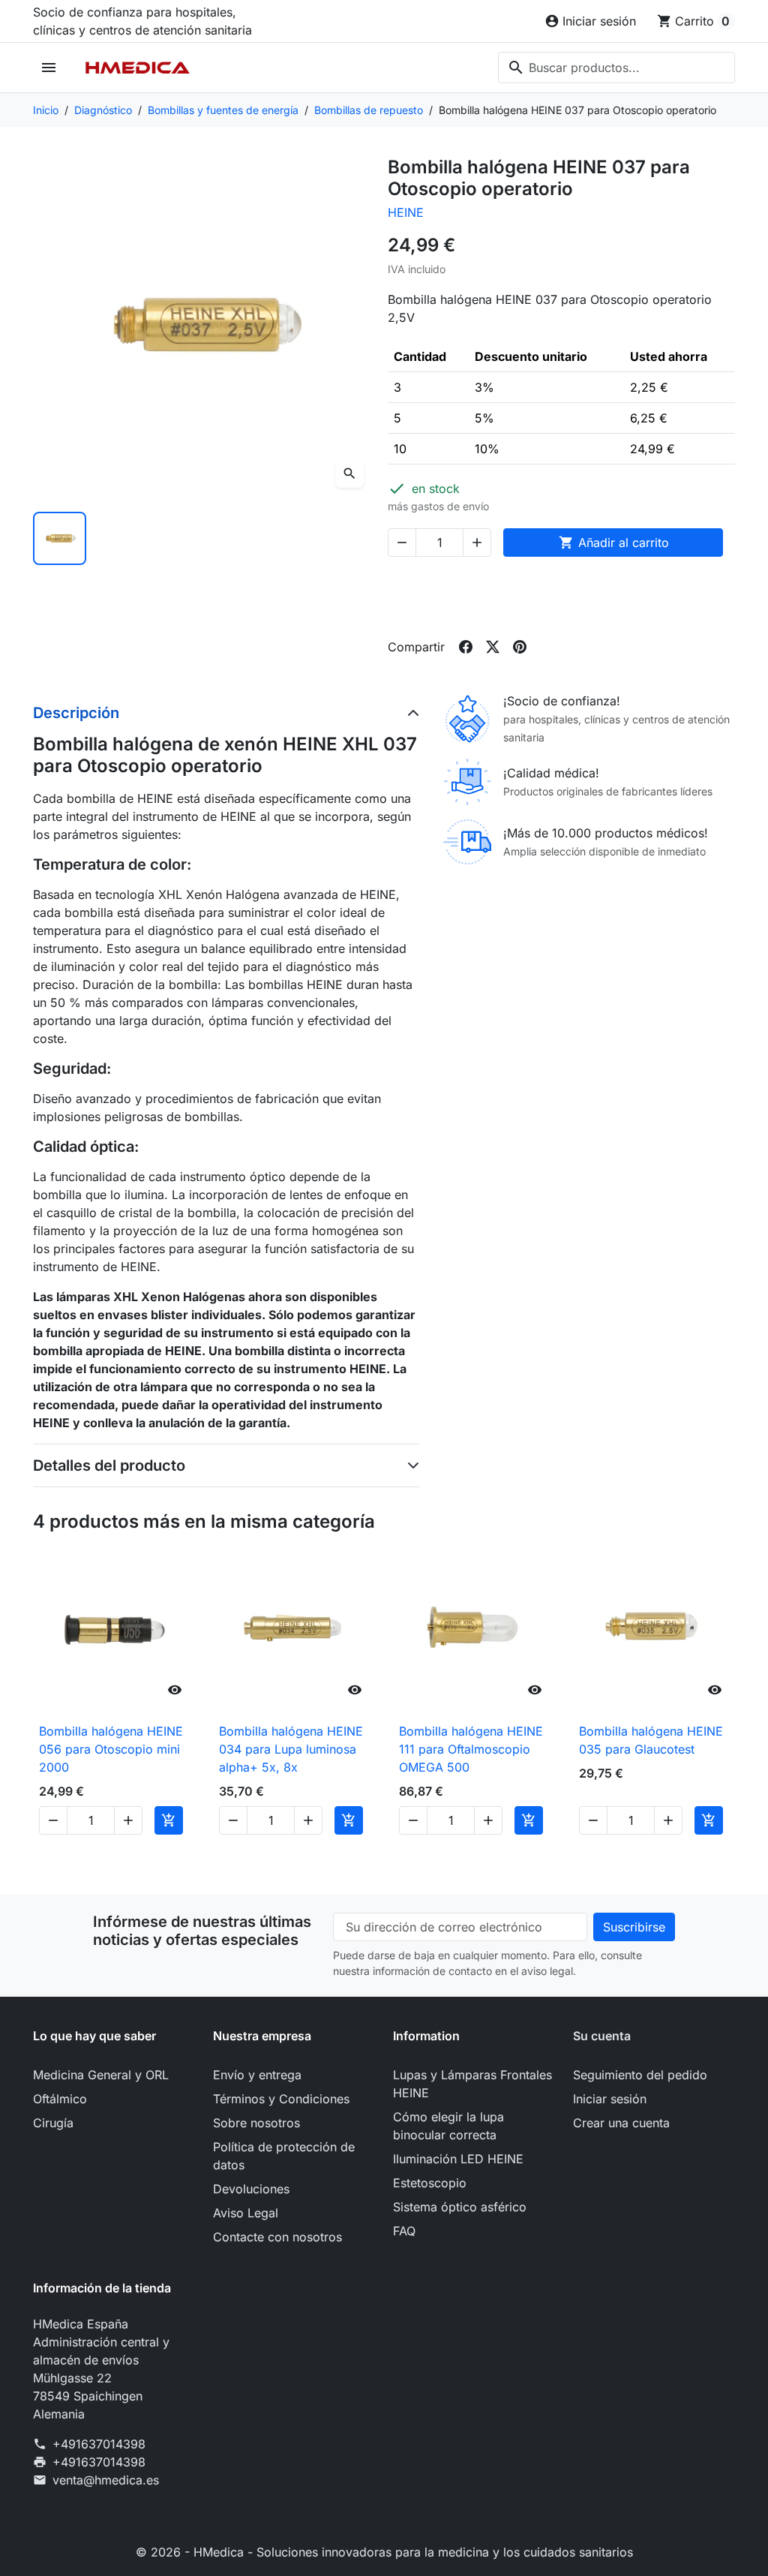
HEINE (406, 212)
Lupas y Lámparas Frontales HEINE (472, 2084)
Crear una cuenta (621, 2123)
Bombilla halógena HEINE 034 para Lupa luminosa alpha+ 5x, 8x (291, 1749)
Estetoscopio (430, 2183)
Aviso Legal (246, 2213)
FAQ (404, 2231)
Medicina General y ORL (101, 2075)
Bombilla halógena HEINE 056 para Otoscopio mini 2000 (111, 1749)
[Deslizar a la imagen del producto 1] (60, 538)
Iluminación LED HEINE (458, 2159)
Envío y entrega (257, 2075)
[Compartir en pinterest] (520, 647)
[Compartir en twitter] (493, 647)
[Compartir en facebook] (466, 647)
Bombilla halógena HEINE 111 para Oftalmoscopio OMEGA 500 (471, 1749)
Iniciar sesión (610, 2099)
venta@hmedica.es (106, 2480)
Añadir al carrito (614, 543)
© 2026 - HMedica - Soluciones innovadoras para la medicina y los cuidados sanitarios (384, 2552)
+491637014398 (99, 2444)
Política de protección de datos (284, 2156)
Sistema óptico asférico (460, 2207)
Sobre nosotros (256, 2123)
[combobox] (616, 68)
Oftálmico (60, 2099)
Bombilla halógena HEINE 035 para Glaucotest (651, 1740)
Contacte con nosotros (277, 2237)
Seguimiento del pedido (640, 2075)
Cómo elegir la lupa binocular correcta (448, 2126)
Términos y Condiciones (281, 2099)
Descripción (76, 713)
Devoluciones (251, 2189)
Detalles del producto (109, 1465)
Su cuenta (602, 2036)
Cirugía (53, 2123)
